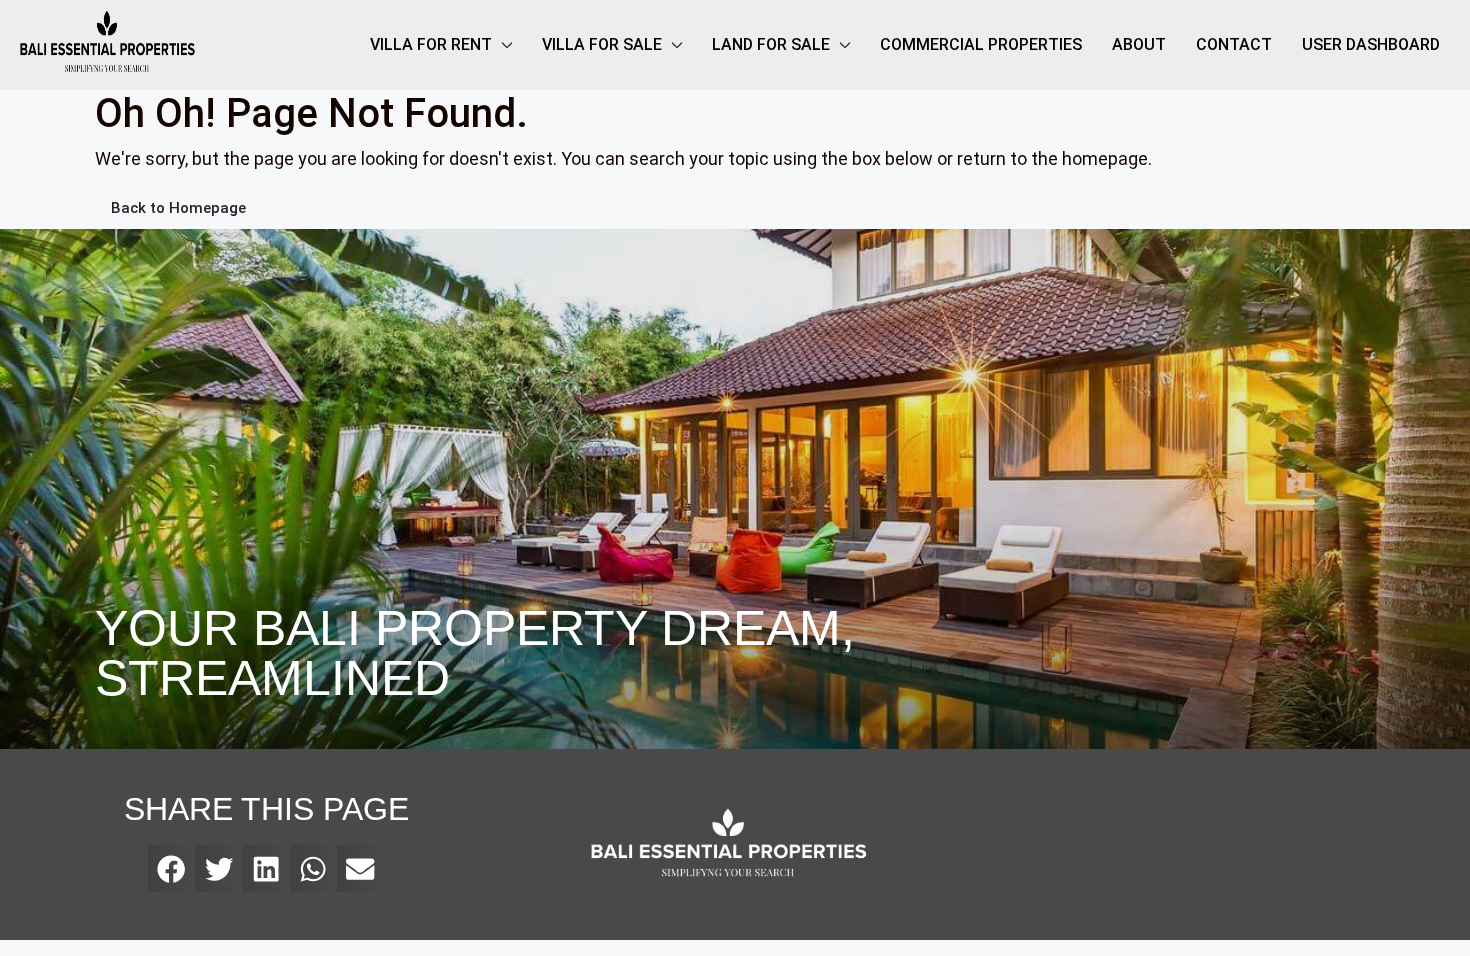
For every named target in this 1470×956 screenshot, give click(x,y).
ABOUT (1139, 44)
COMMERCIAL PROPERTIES (981, 44)
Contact (1234, 44)
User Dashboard (1371, 44)
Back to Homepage (178, 208)
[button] (171, 868)
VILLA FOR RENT (431, 44)
